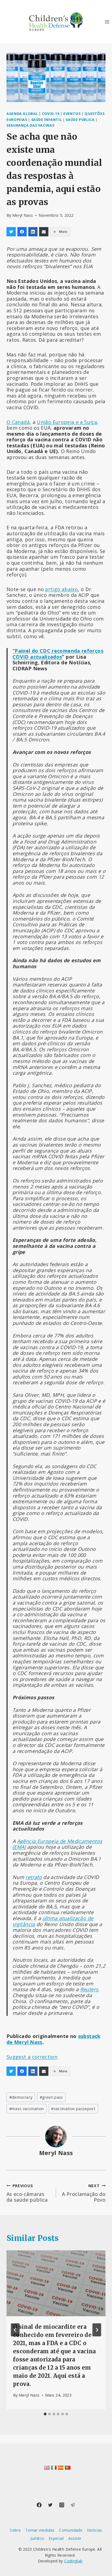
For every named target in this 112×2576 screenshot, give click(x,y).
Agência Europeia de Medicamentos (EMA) (57, 1844)
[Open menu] (107, 22)
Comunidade (71, 2530)
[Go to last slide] (15, 2330)
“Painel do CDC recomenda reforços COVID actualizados (58, 654)
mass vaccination (27, 2109)
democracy (21, 2097)
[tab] (45, 2414)
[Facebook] (39, 2505)
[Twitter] (50, 2505)
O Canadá (18, 422)
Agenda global (22, 114)
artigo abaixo (61, 589)
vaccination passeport (73, 2109)
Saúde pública (80, 120)
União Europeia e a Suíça (67, 422)
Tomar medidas (40, 2530)
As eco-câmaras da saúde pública (27, 2197)
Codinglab (73, 2561)
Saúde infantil (47, 120)
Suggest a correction (32, 2057)
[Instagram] (62, 2505)
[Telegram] (73, 2505)
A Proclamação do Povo (84, 2193)
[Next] (97, 2330)
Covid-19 (51, 114)
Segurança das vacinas (30, 125)
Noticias (95, 2530)
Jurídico (37, 2538)
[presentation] (56, 2283)
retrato (34, 1877)
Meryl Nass (23, 215)
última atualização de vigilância (53, 1921)
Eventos (72, 114)
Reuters (89, 1989)
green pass (51, 2097)
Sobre (15, 2530)
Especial (56, 2538)
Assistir (75, 2538)
